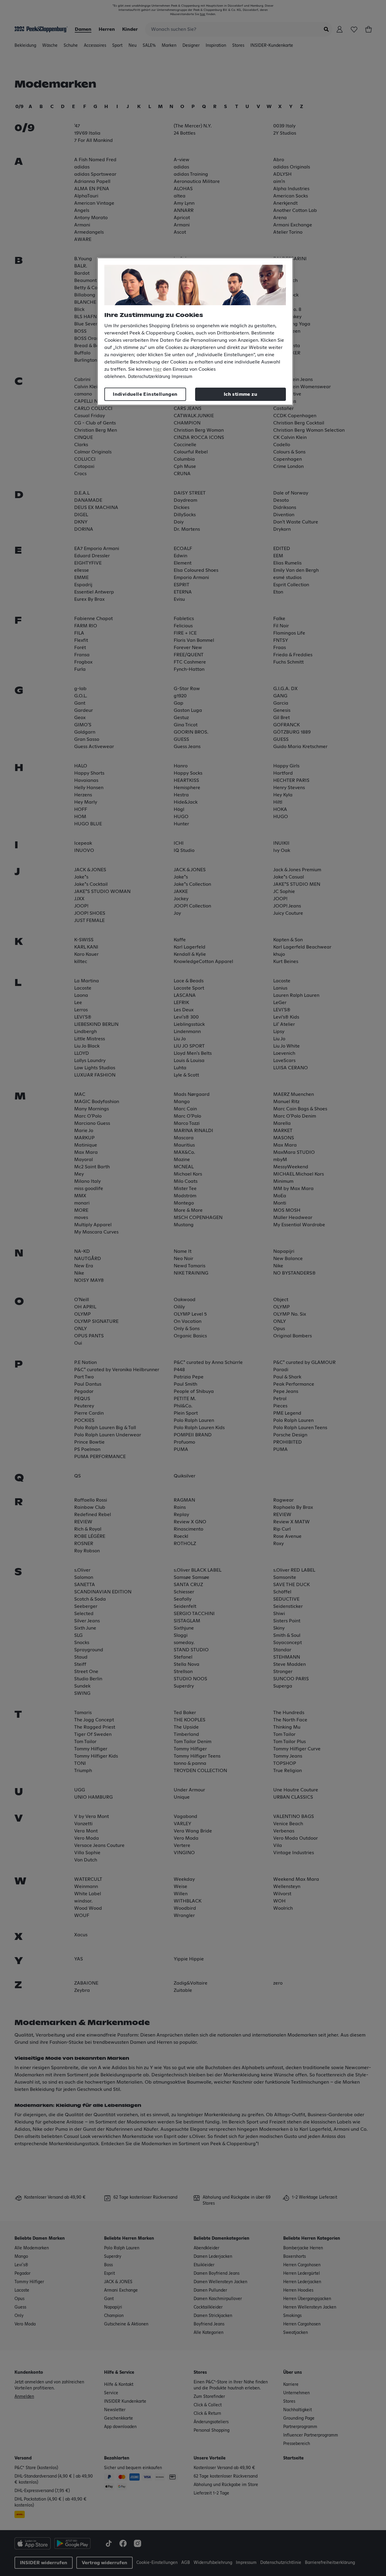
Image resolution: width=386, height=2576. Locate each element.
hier (157, 369)
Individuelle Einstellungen (145, 394)
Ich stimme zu (240, 394)
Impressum (182, 377)
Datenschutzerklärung (149, 377)
